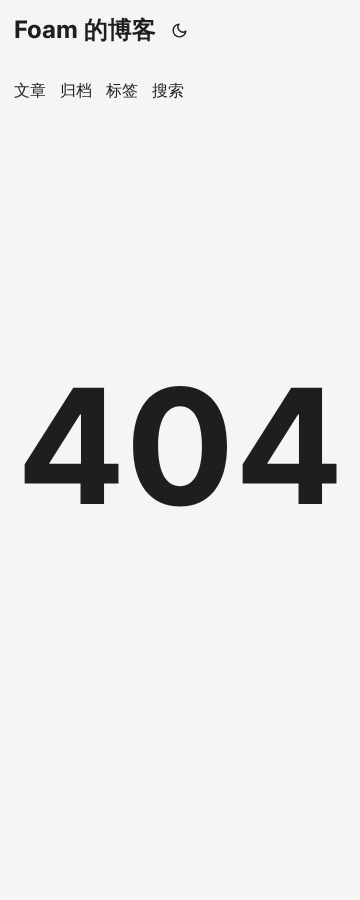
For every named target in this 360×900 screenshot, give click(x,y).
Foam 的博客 (85, 29)
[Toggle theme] (180, 30)
